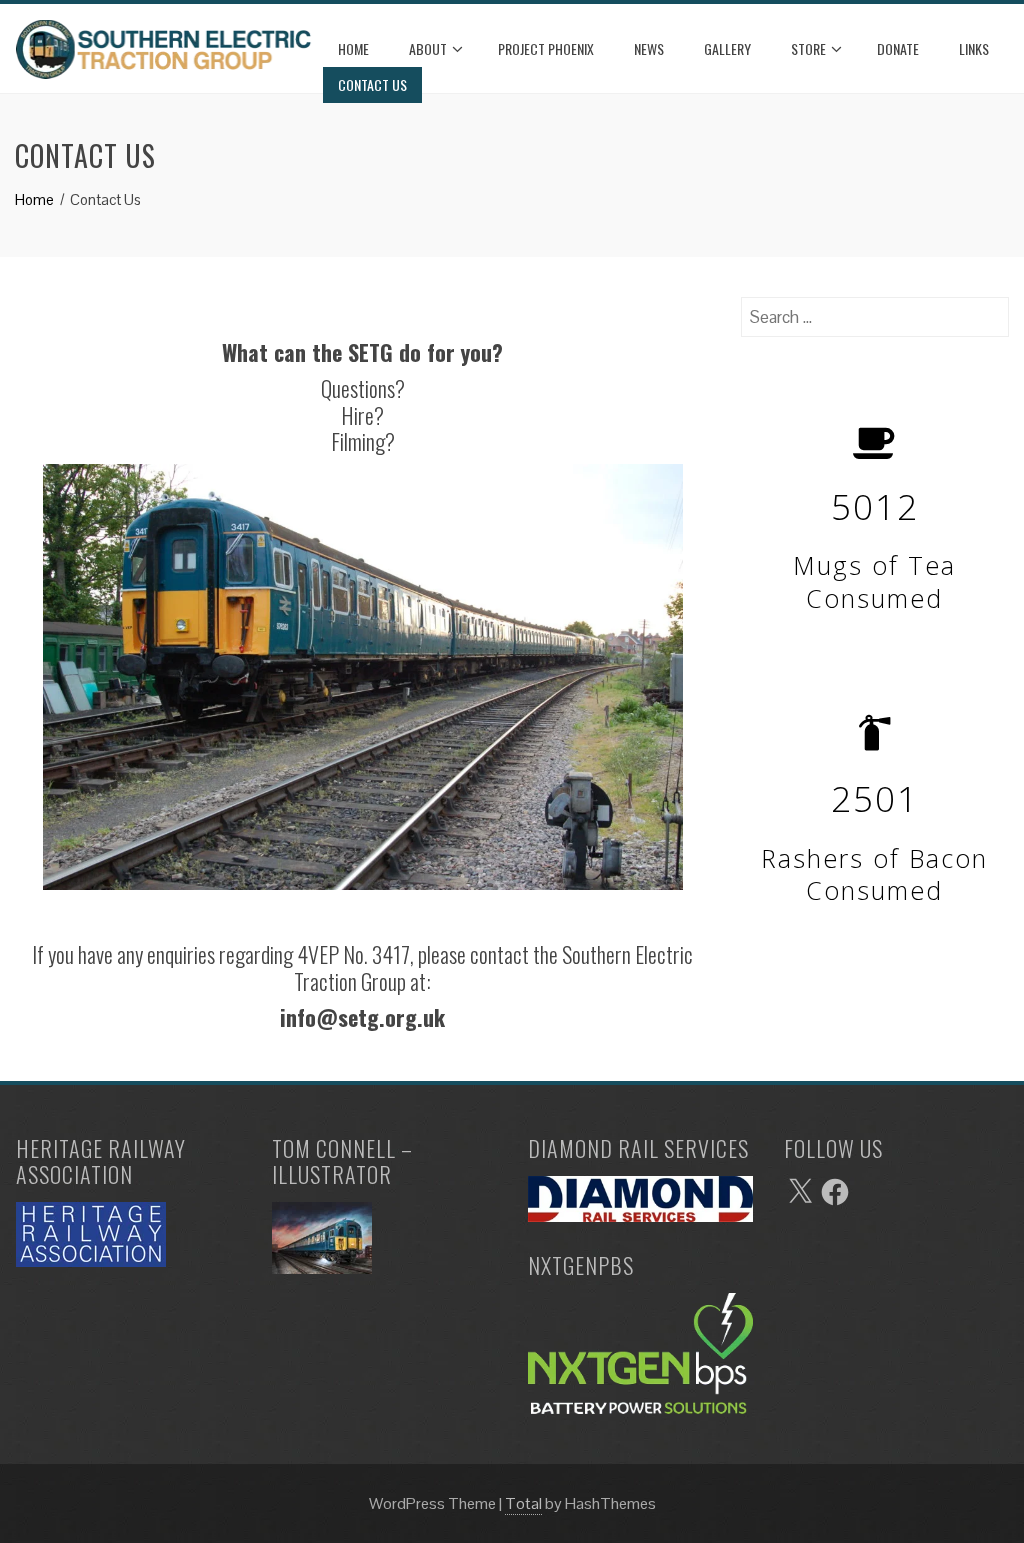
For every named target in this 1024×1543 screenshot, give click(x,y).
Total (523, 1503)
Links (974, 48)
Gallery (727, 48)
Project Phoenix (546, 48)
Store (808, 48)
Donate (898, 48)
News (649, 48)
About (428, 48)
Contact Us (372, 84)
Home (353, 48)
